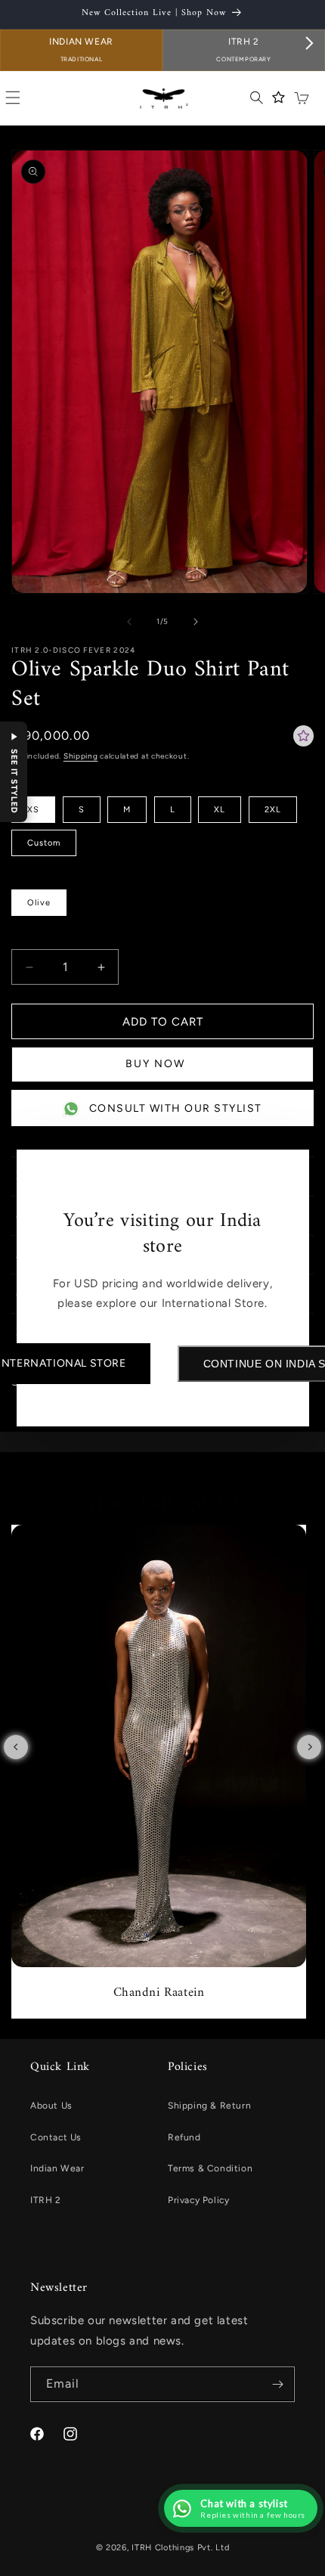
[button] (14, 772)
